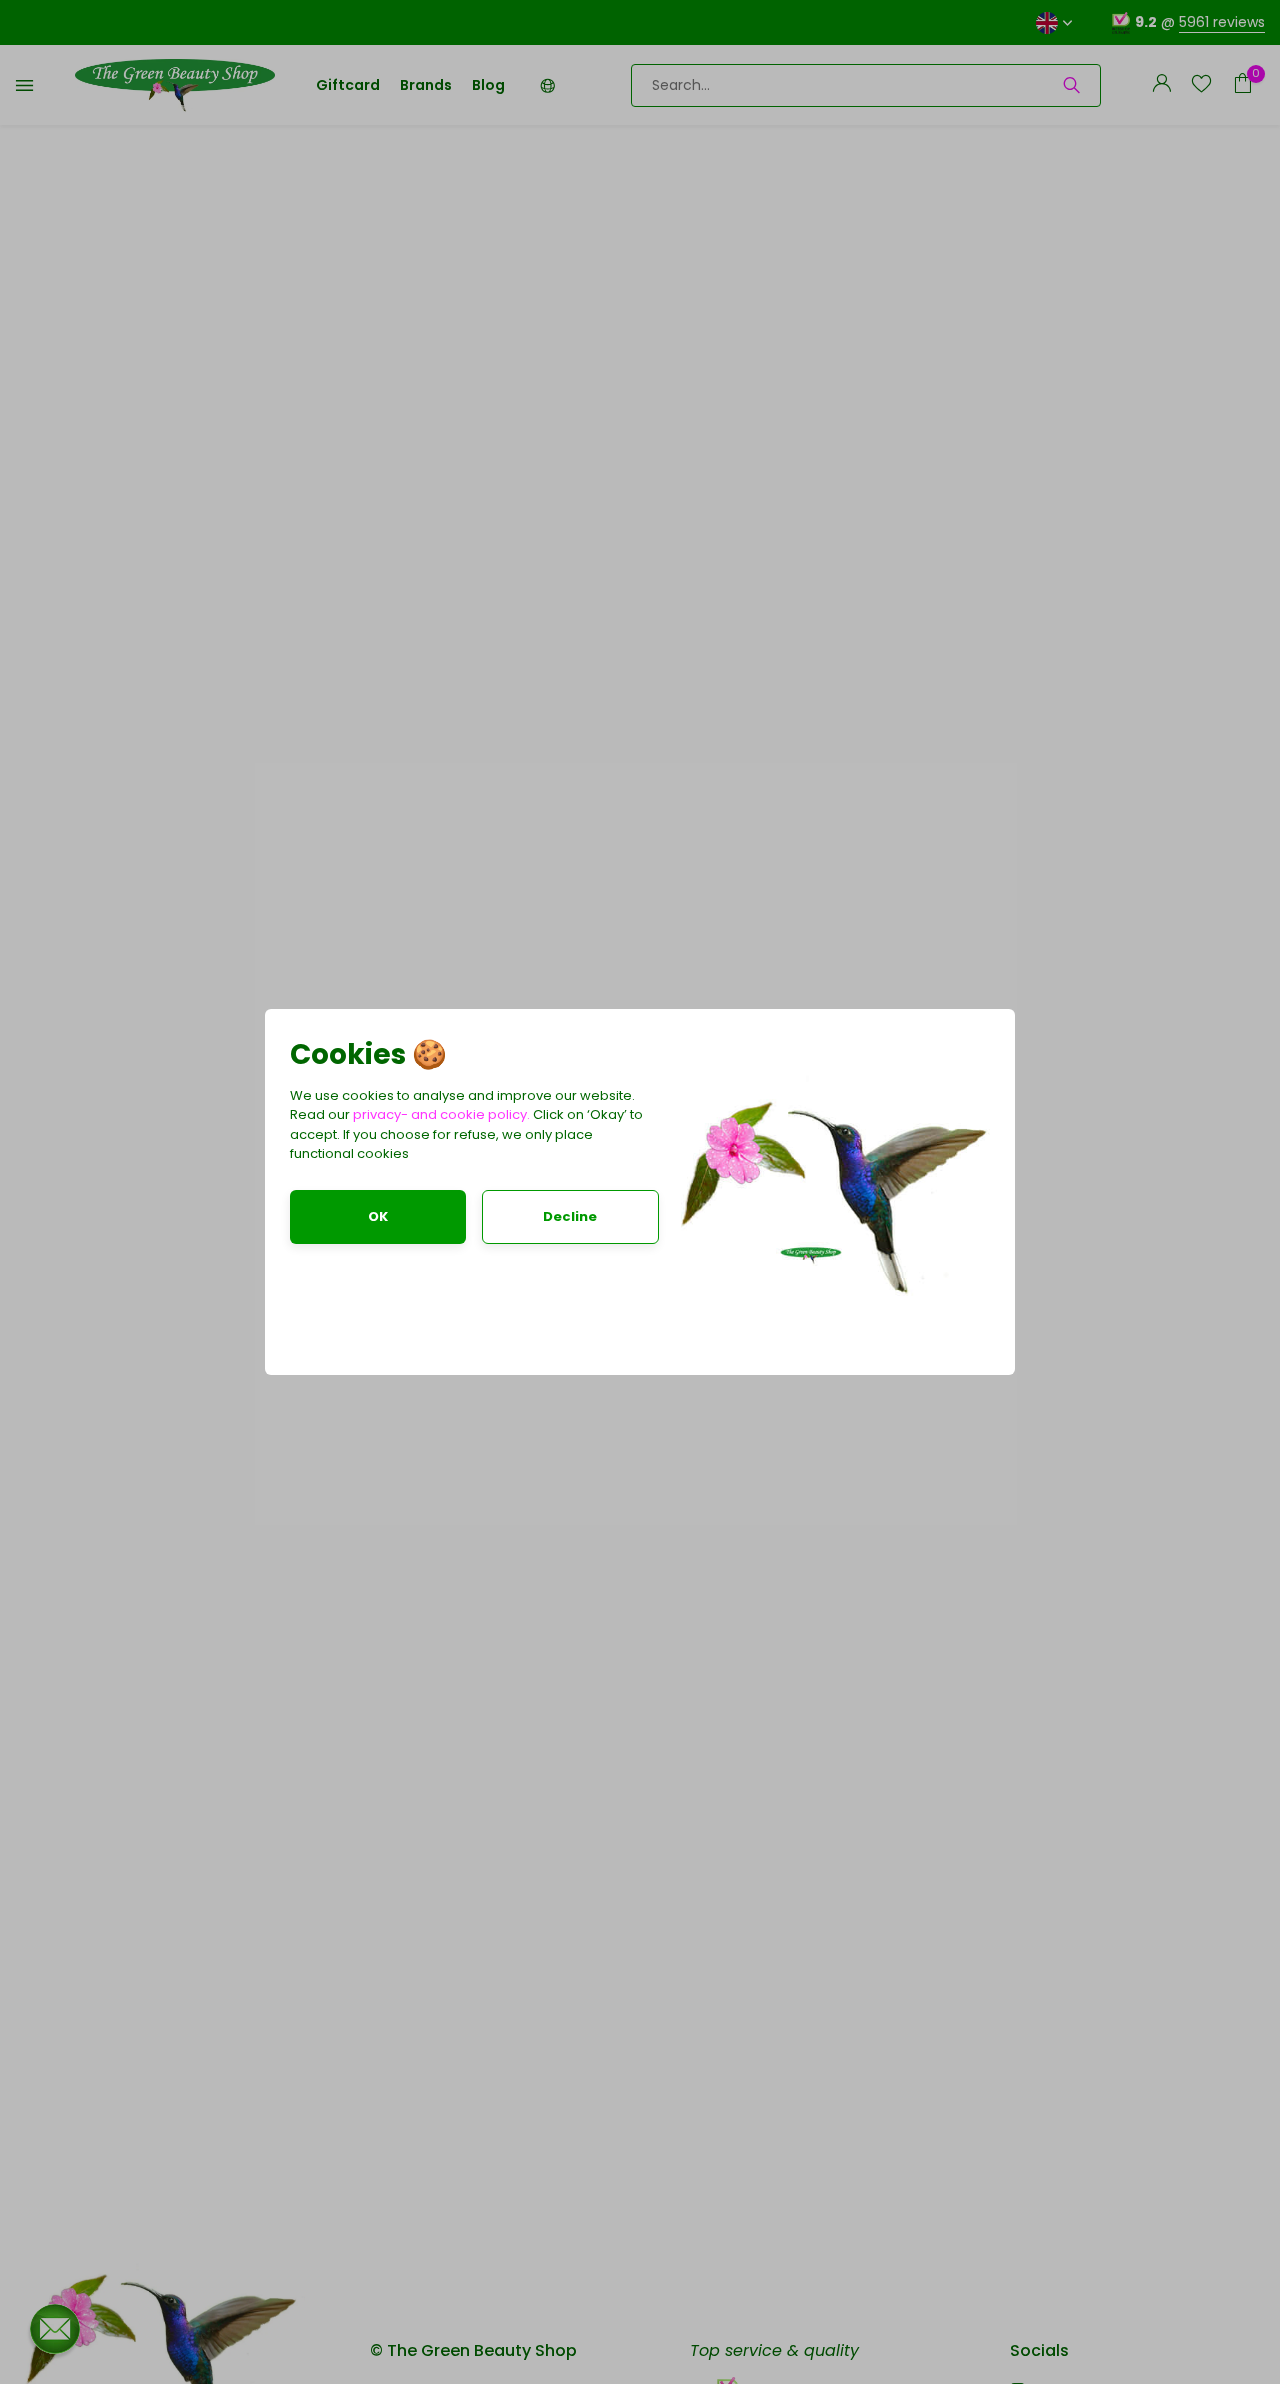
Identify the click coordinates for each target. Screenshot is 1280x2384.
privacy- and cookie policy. (441, 1114)
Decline (570, 1216)
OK (378, 1216)
